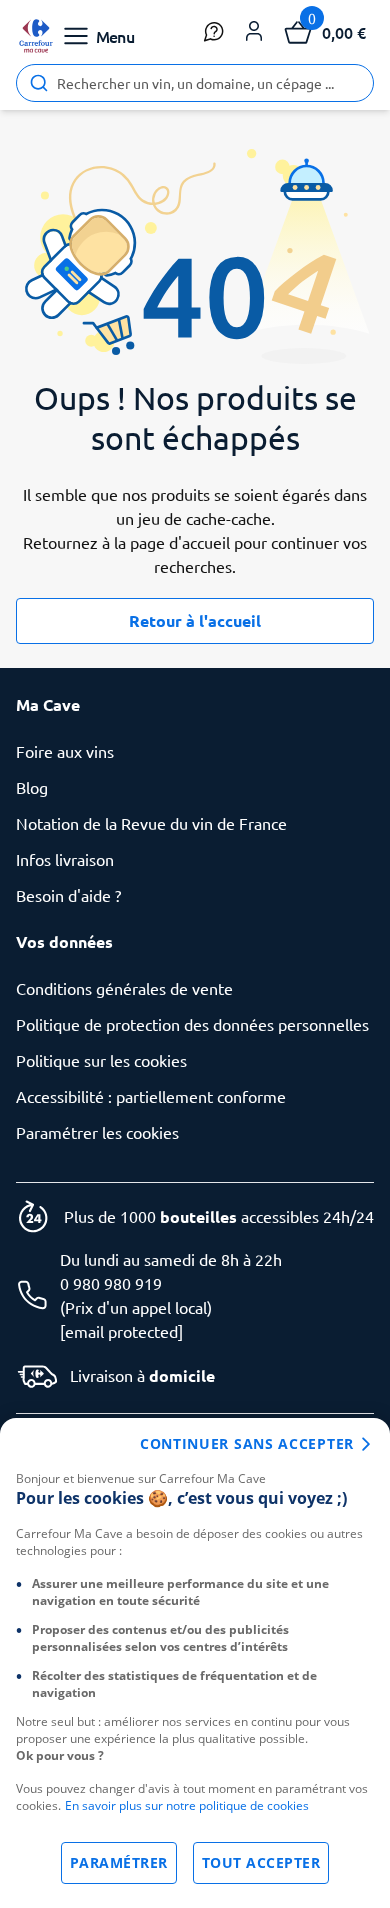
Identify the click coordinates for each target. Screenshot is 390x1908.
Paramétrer (119, 1862)
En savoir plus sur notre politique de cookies (187, 1805)
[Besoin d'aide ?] (214, 32)
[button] (254, 32)
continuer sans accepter (247, 1443)
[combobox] (195, 83)
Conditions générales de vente (124, 988)
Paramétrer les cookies (97, 1132)
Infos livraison (65, 859)
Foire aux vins (65, 751)
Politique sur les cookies (101, 1060)
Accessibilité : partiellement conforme (151, 1096)
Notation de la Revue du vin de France (151, 823)
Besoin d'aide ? (68, 895)
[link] (36, 36)
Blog (32, 787)
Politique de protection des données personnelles (192, 1024)
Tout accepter (261, 1862)
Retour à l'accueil (195, 620)
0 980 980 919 (111, 1283)
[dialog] (195, 1663)
